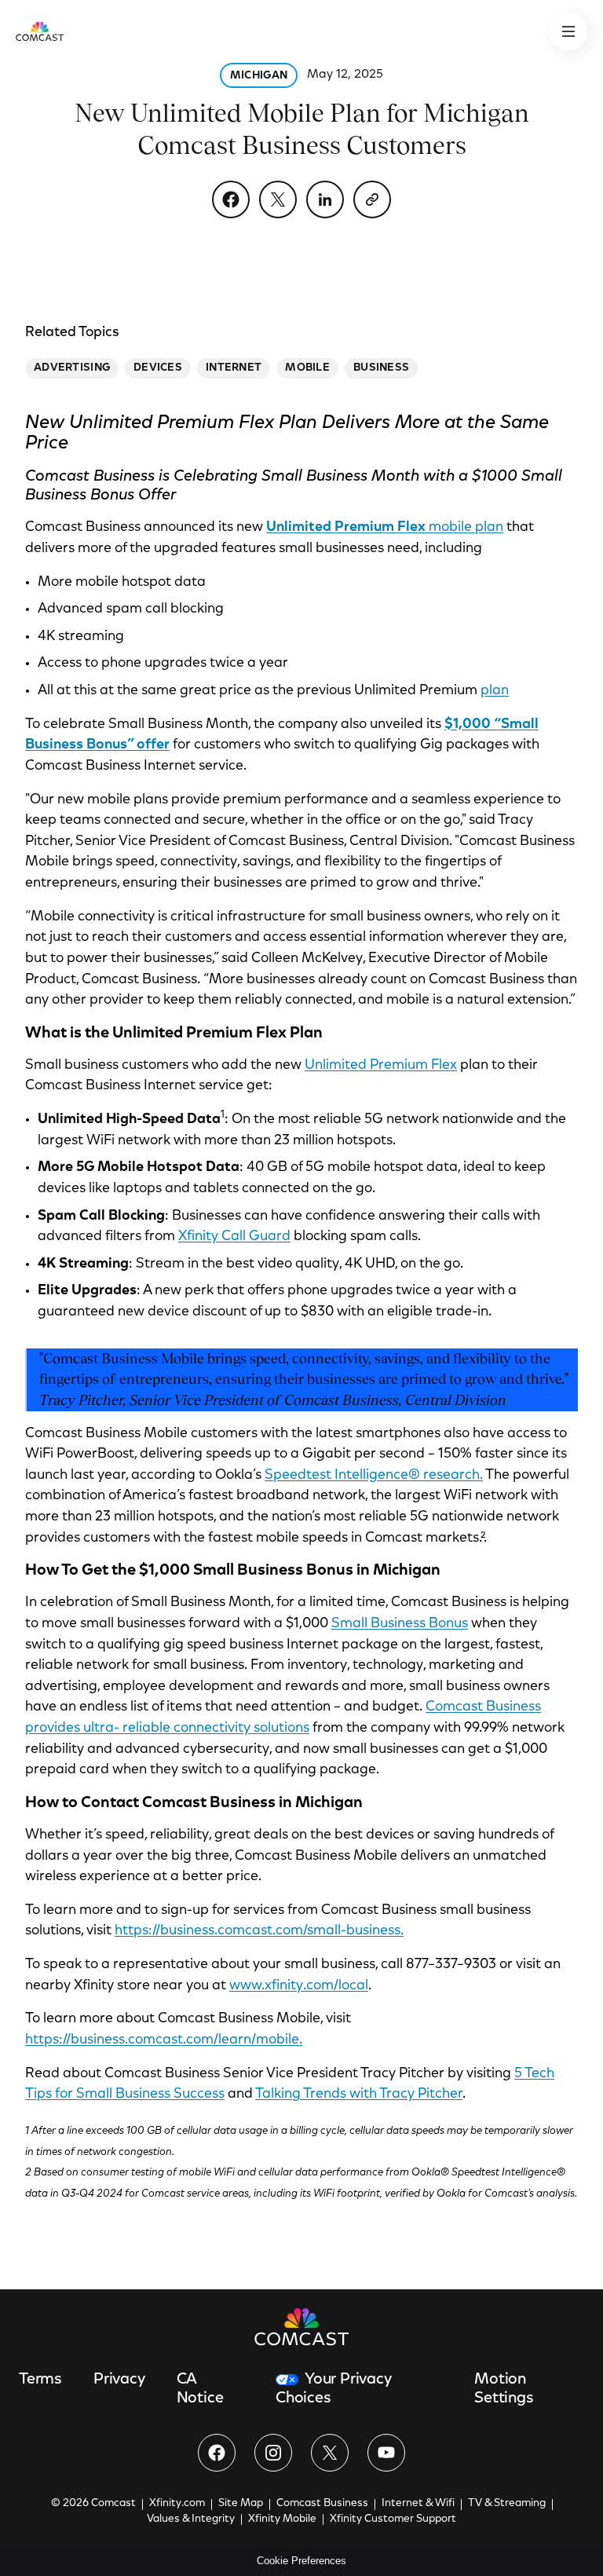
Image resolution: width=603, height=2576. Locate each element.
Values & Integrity (191, 2519)
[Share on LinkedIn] (325, 199)
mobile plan (385, 528)
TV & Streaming (507, 2504)
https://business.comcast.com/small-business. (259, 1931)
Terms (40, 2380)
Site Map (241, 2504)
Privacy (119, 2380)
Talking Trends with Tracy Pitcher (359, 2095)
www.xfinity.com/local (299, 1986)
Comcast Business (322, 2504)
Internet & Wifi (418, 2504)
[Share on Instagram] (273, 2453)
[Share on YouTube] (386, 2453)
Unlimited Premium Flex (381, 1066)
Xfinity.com (177, 2504)
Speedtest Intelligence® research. (374, 1476)
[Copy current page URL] (372, 199)
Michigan (259, 76)
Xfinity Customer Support (393, 2519)
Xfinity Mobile (282, 2519)
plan (495, 691)
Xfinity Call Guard (234, 1237)
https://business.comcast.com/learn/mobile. (164, 2040)
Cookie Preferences (301, 2561)
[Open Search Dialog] (568, 31)
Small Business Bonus (400, 1624)
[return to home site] (40, 31)
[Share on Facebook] (231, 199)
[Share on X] (278, 199)
